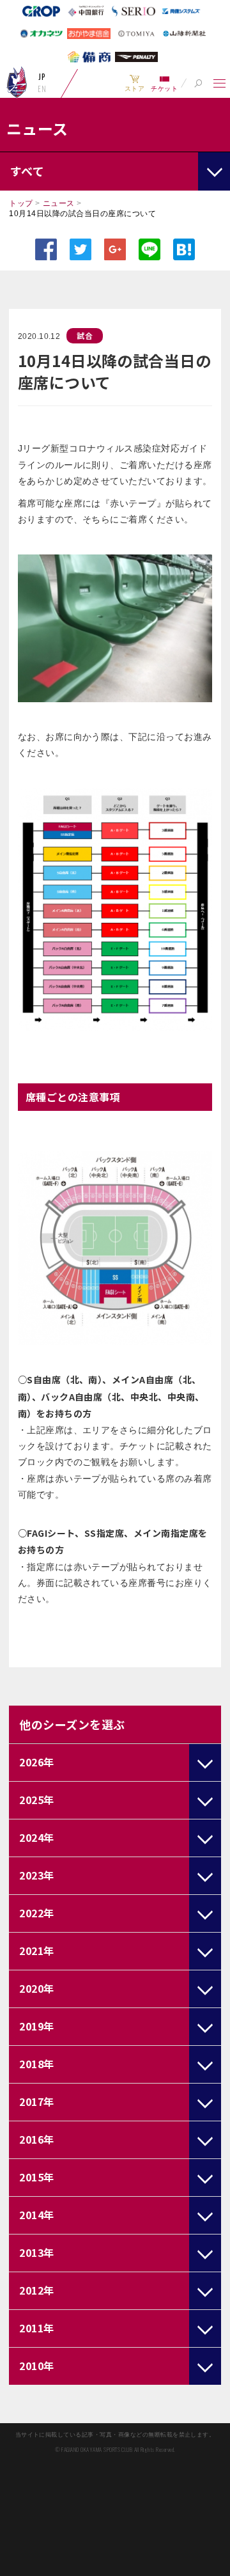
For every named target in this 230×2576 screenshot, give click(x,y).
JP (42, 77)
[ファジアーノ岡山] (17, 82)
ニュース (59, 203)
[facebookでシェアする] (46, 249)
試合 (85, 335)
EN (42, 89)
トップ (21, 203)
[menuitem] (134, 83)
